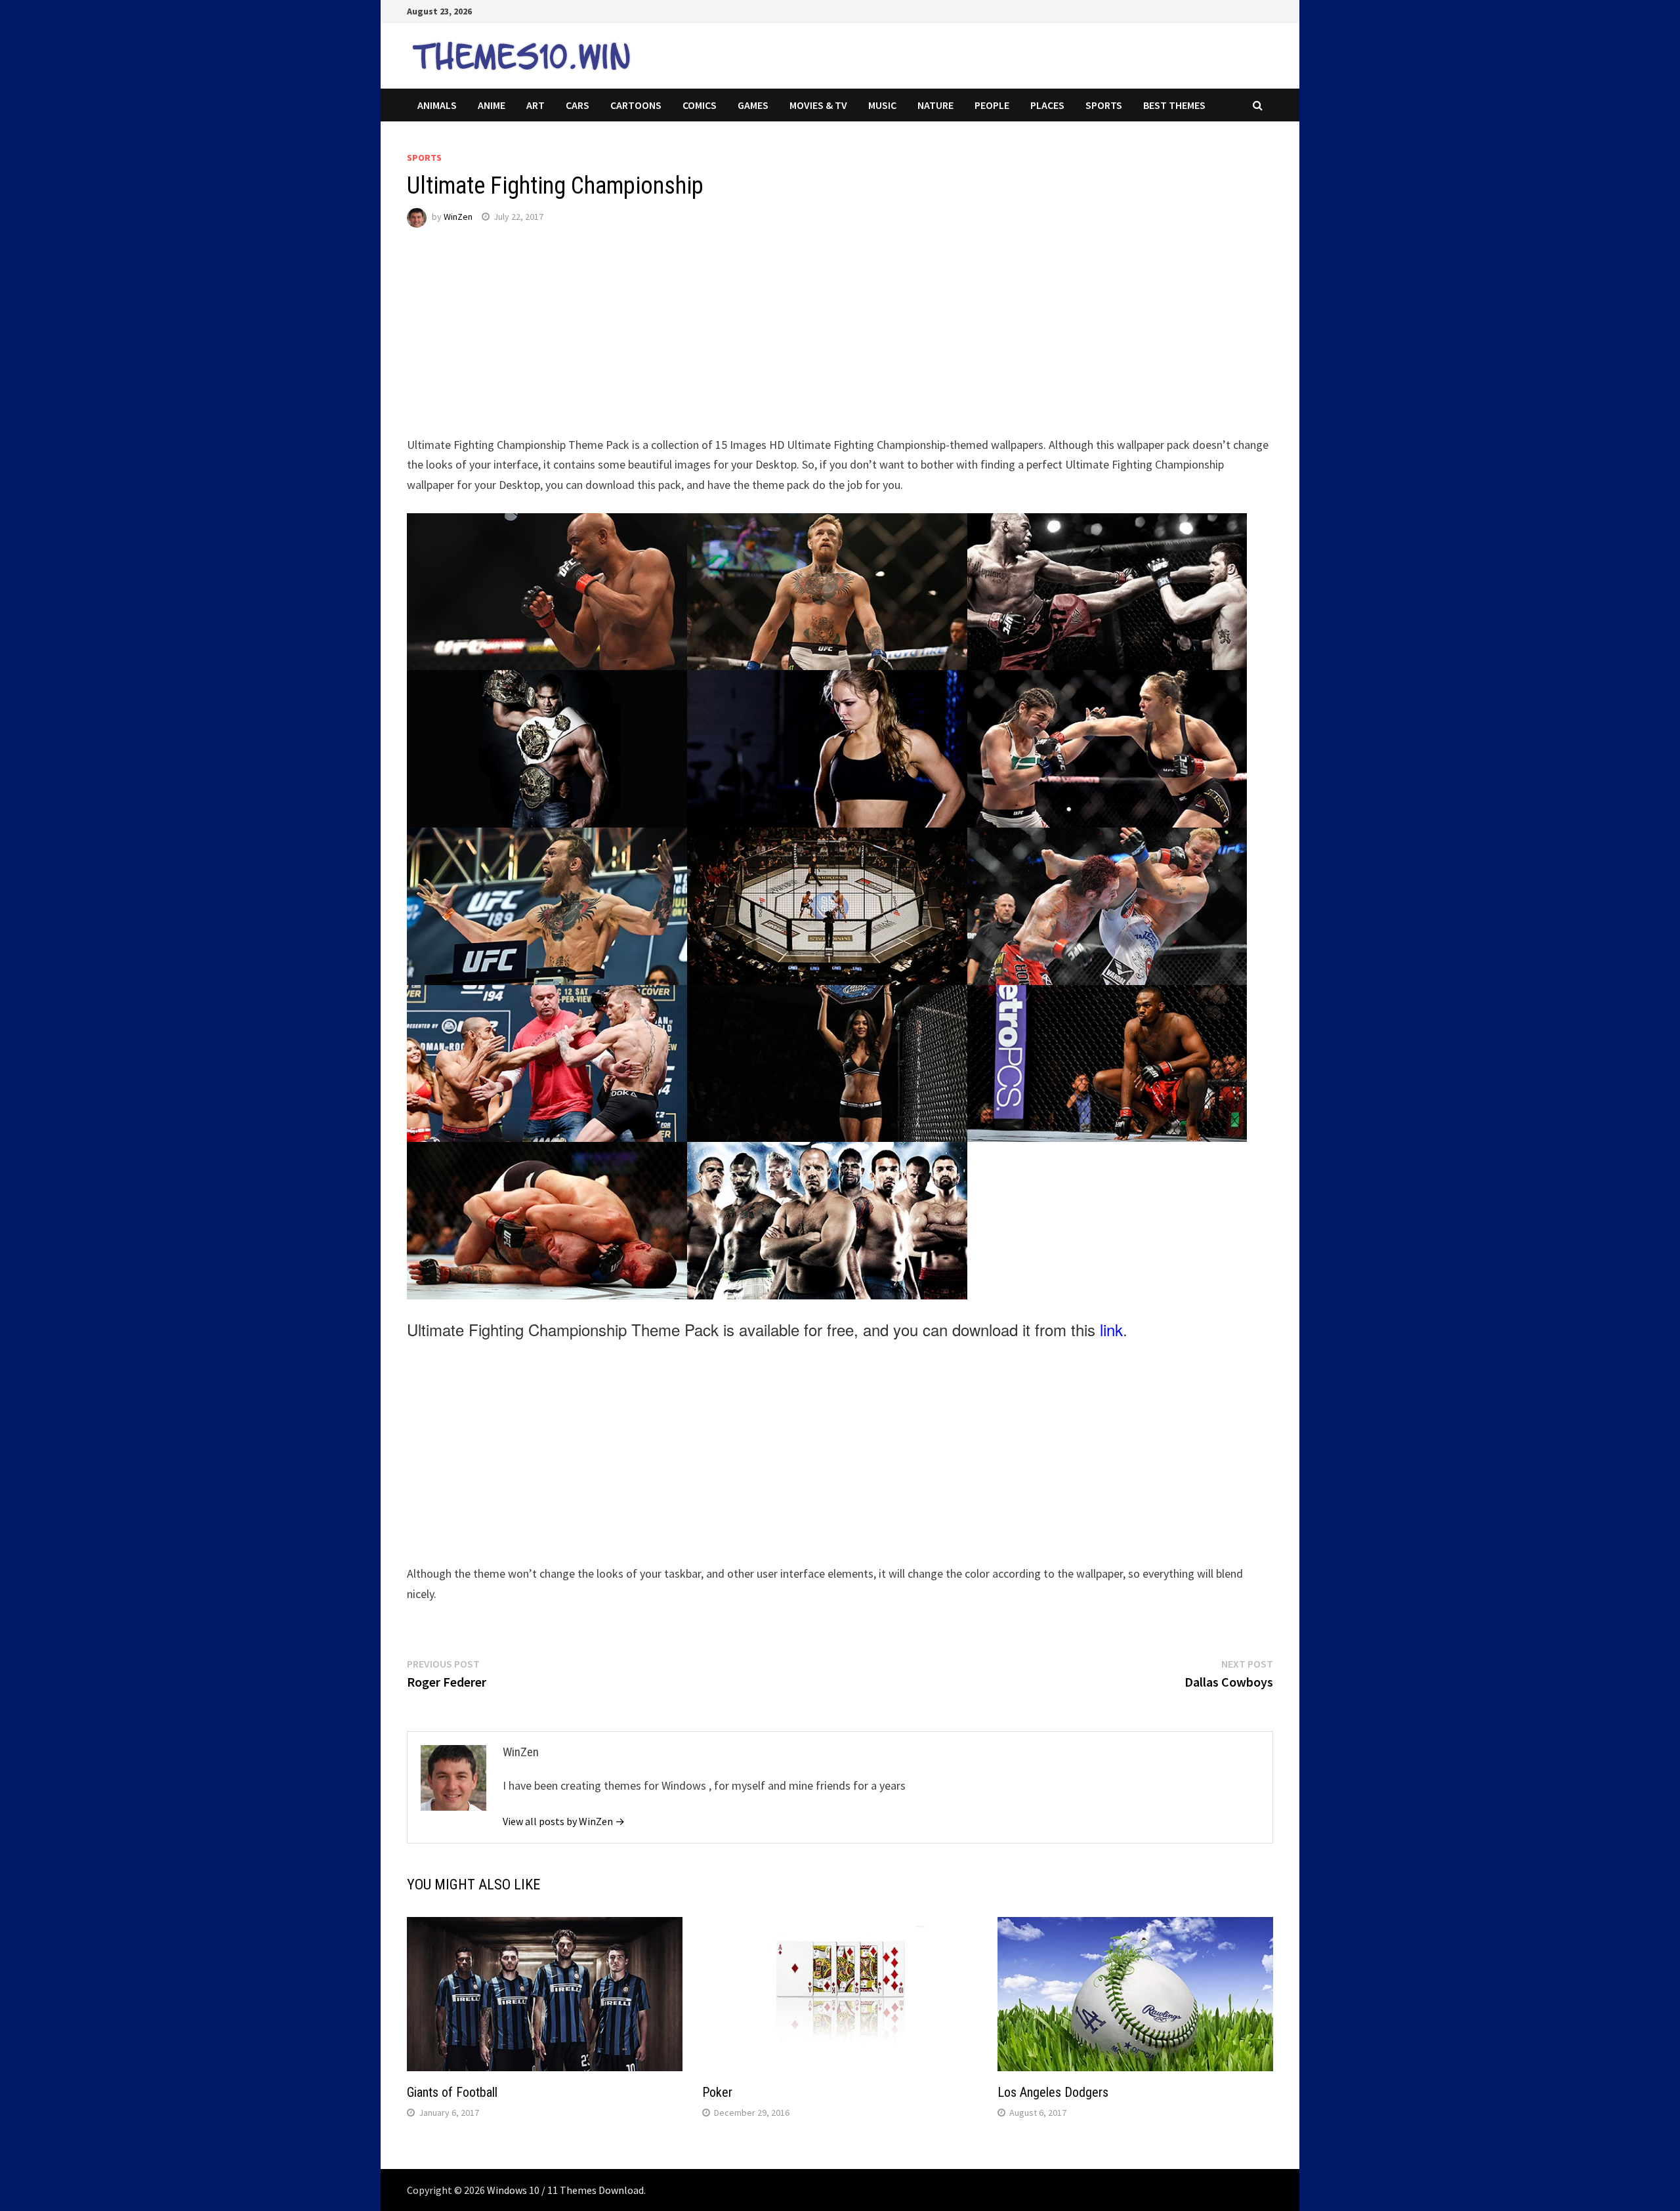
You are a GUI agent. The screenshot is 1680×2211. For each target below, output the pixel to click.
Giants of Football (452, 2092)
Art (535, 105)
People (992, 105)
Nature (935, 105)
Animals (437, 105)
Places (1047, 105)
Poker (717, 2092)
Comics (700, 105)
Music (882, 105)
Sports (1104, 105)
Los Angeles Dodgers (1053, 2092)
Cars (577, 105)
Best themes (1174, 105)
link (1111, 1329)
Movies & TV (818, 105)
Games (753, 105)
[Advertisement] (801, 343)
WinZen (458, 217)
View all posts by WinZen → (564, 1821)
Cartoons (636, 105)
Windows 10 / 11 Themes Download (565, 2190)
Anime (492, 105)
